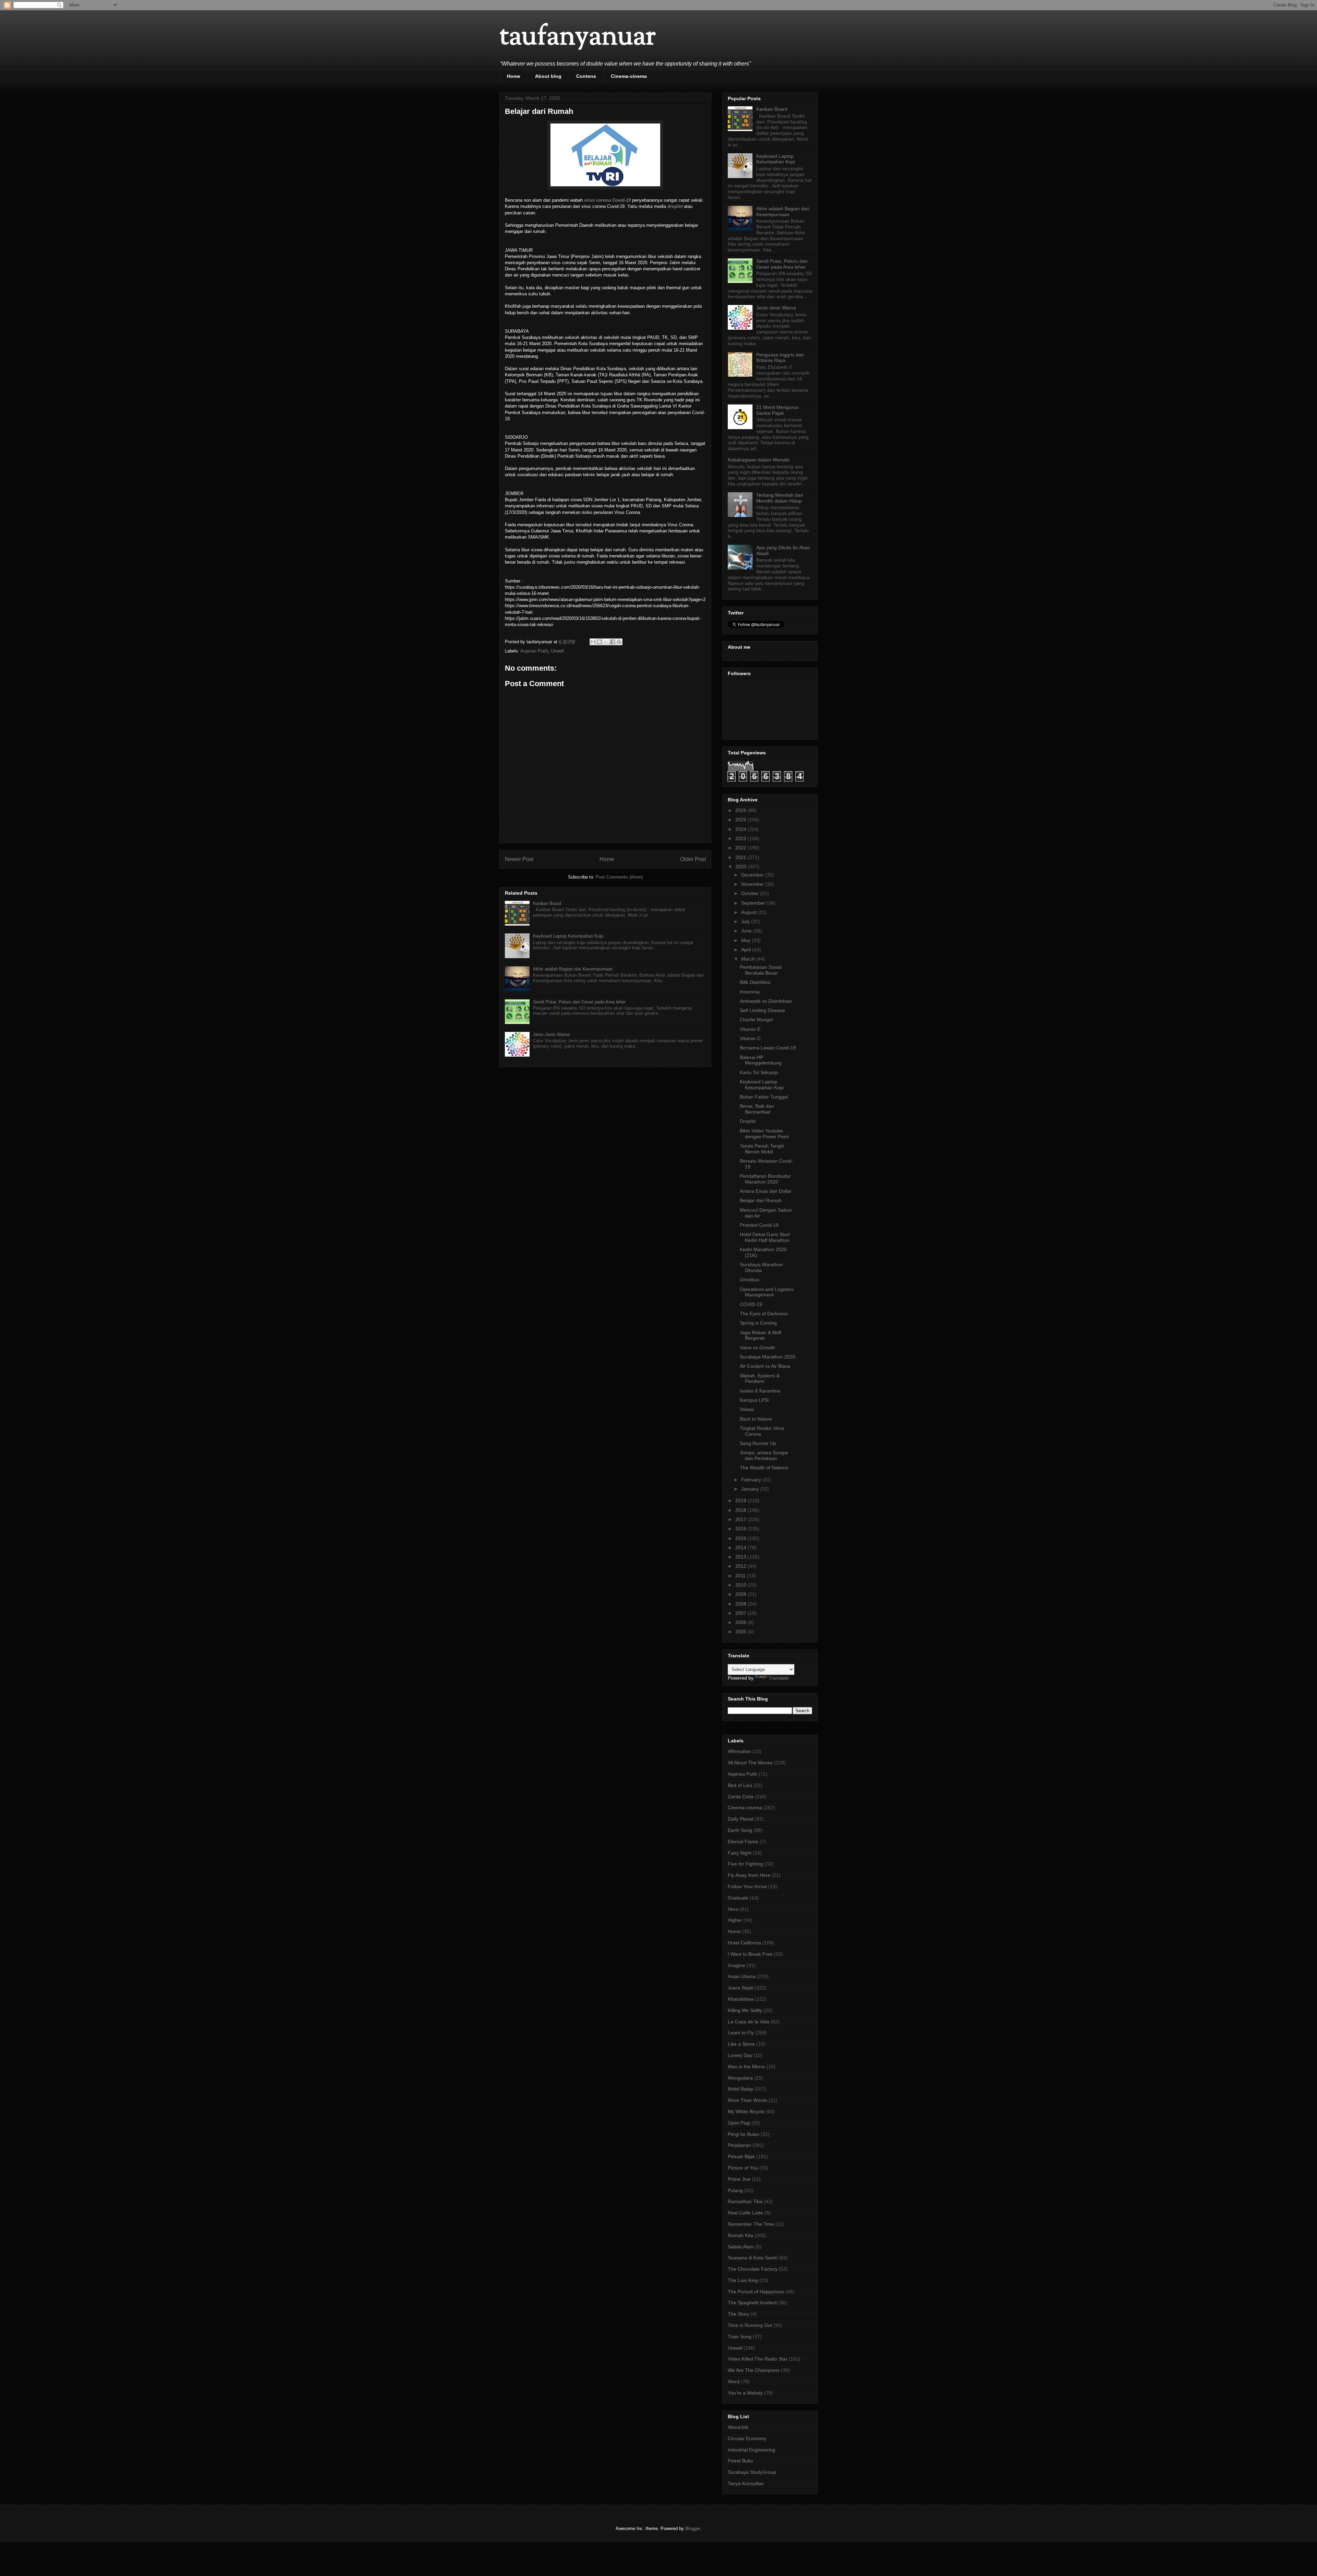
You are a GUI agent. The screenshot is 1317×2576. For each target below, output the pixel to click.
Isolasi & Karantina (760, 1391)
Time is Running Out (750, 2325)
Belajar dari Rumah (761, 1200)
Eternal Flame (743, 1842)
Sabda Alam (741, 2247)
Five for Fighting (745, 1864)
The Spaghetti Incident (752, 2303)
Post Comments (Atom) (619, 877)
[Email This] (593, 642)
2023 (741, 838)
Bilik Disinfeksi (755, 982)
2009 (741, 1594)
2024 (741, 829)
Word (734, 2381)
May (746, 940)
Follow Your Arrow (747, 1886)
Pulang (735, 2190)
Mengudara (740, 2078)
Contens (586, 76)
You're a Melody (745, 2393)
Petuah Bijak (741, 2156)
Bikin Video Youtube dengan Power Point (764, 1134)
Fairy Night (740, 1853)
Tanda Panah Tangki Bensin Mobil (762, 1149)
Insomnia (750, 992)
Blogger (693, 2528)
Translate (779, 1678)
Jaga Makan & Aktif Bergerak (761, 1335)
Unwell (557, 651)
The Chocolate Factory (753, 2269)
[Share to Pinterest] (619, 642)
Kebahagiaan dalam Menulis (759, 460)
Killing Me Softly (745, 2010)
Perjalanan (739, 2145)
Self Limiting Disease (762, 1010)
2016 (741, 1529)
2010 (741, 1585)
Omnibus (750, 1280)
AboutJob (738, 2427)
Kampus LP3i (754, 1400)
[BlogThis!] (600, 642)
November (753, 884)
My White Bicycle (746, 2112)
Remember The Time (751, 2224)
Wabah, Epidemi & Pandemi (760, 1379)
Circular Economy (747, 2438)
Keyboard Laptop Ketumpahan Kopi (568, 936)
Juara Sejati (741, 1988)
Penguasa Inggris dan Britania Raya (780, 358)
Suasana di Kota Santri (753, 2258)
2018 (741, 1510)
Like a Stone (741, 2044)
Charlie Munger (757, 1020)
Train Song (740, 2337)
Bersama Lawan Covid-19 (768, 1048)
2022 (741, 848)
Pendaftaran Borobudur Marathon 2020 (765, 1179)
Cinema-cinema (629, 76)
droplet (675, 206)
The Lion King (743, 2280)
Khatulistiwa (741, 1999)
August (749, 912)
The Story (738, 2314)
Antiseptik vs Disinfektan (766, 1001)
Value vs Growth (757, 1348)
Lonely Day (740, 2055)
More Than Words (748, 2100)
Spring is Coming (758, 1323)
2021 (741, 857)
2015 (741, 1538)
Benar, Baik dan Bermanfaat (757, 1109)
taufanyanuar (578, 38)
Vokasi (747, 1409)
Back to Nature (756, 1419)
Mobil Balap (740, 2089)
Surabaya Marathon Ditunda (761, 1267)
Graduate (738, 1898)
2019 (741, 1501)
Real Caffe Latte (745, 2213)
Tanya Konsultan (746, 2483)
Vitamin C (750, 1038)
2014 (741, 1548)
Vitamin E (750, 1029)
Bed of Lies (740, 1785)
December (753, 875)
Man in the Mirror (746, 2067)
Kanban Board (547, 903)
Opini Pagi (739, 2123)
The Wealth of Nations (764, 1468)
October (751, 893)
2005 (741, 1632)
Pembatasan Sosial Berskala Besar (761, 970)
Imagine (737, 1965)
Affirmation (739, 1751)
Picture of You (743, 2168)
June (747, 931)
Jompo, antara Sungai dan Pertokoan (764, 1455)
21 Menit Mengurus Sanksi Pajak (777, 410)
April (747, 950)
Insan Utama (742, 1976)
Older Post (693, 859)
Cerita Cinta (741, 1797)
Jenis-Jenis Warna (551, 1034)
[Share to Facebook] (613, 642)
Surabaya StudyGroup (752, 2472)
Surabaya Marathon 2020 (768, 1357)
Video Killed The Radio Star (758, 2359)
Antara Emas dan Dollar (766, 1191)
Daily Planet (741, 1819)
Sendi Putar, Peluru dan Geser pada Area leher (579, 1002)
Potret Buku (740, 2461)
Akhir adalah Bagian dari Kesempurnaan (573, 969)
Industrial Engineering (751, 2450)
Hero (733, 1909)
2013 (741, 1557)
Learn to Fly (741, 2033)
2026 (741, 810)
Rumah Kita (740, 2235)
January (751, 1489)
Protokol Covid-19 (759, 1225)
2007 (741, 1613)
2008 (741, 1604)
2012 (741, 1566)
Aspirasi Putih (534, 651)
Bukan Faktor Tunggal (764, 1097)
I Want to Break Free (750, 1954)
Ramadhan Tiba (745, 2201)
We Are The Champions (754, 2370)
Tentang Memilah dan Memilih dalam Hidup (780, 498)
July (746, 921)
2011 (741, 1576)
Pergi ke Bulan (744, 2134)
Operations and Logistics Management (767, 1292)
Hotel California (744, 1943)
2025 (741, 820)
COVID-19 (751, 1304)
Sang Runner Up (758, 1443)
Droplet (748, 1121)
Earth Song (740, 1830)
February (752, 1480)
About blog (548, 76)
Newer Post (519, 859)
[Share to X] (606, 642)
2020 (741, 867)
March (749, 959)
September (754, 903)
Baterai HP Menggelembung (761, 1060)
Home (514, 76)
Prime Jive (739, 2179)
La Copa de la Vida (749, 2022)
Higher (735, 1920)
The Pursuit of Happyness (756, 2292)
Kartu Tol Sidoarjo (759, 1072)
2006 (741, 1622)
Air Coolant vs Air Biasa (765, 1366)
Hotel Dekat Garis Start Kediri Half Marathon (765, 1237)
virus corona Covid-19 (607, 200)
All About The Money (750, 1763)
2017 (741, 1519)
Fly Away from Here (749, 1875)
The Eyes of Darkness (764, 1314)
